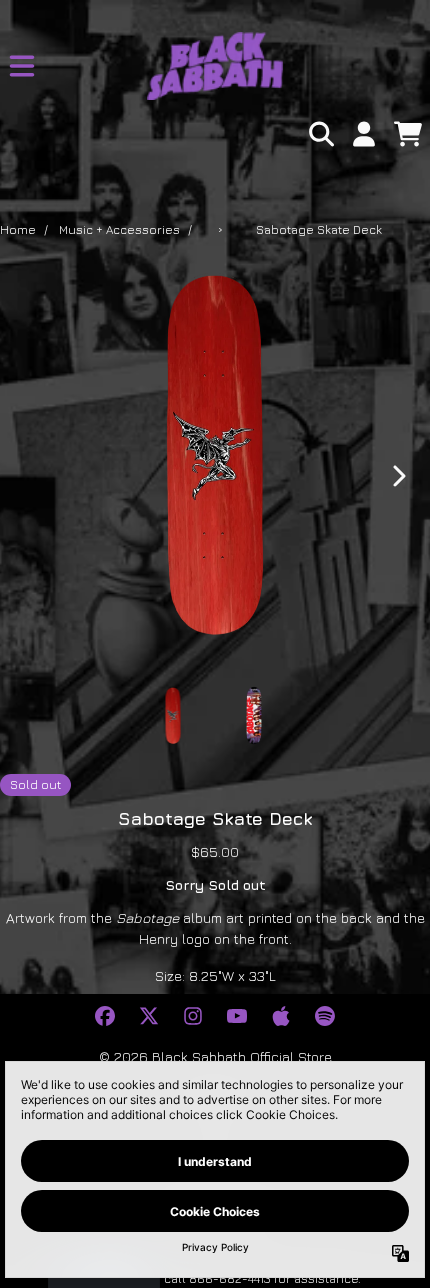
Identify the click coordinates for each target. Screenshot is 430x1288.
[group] (173, 715)
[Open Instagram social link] (193, 1016)
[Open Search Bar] (320, 134)
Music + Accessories (119, 229)
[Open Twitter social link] (149, 1016)
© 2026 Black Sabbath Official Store (215, 1056)
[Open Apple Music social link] (281, 1016)
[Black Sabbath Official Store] (214, 66)
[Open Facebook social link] (105, 1016)
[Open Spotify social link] (325, 1016)
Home (18, 229)
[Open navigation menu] (22, 66)
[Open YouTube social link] (237, 1016)
